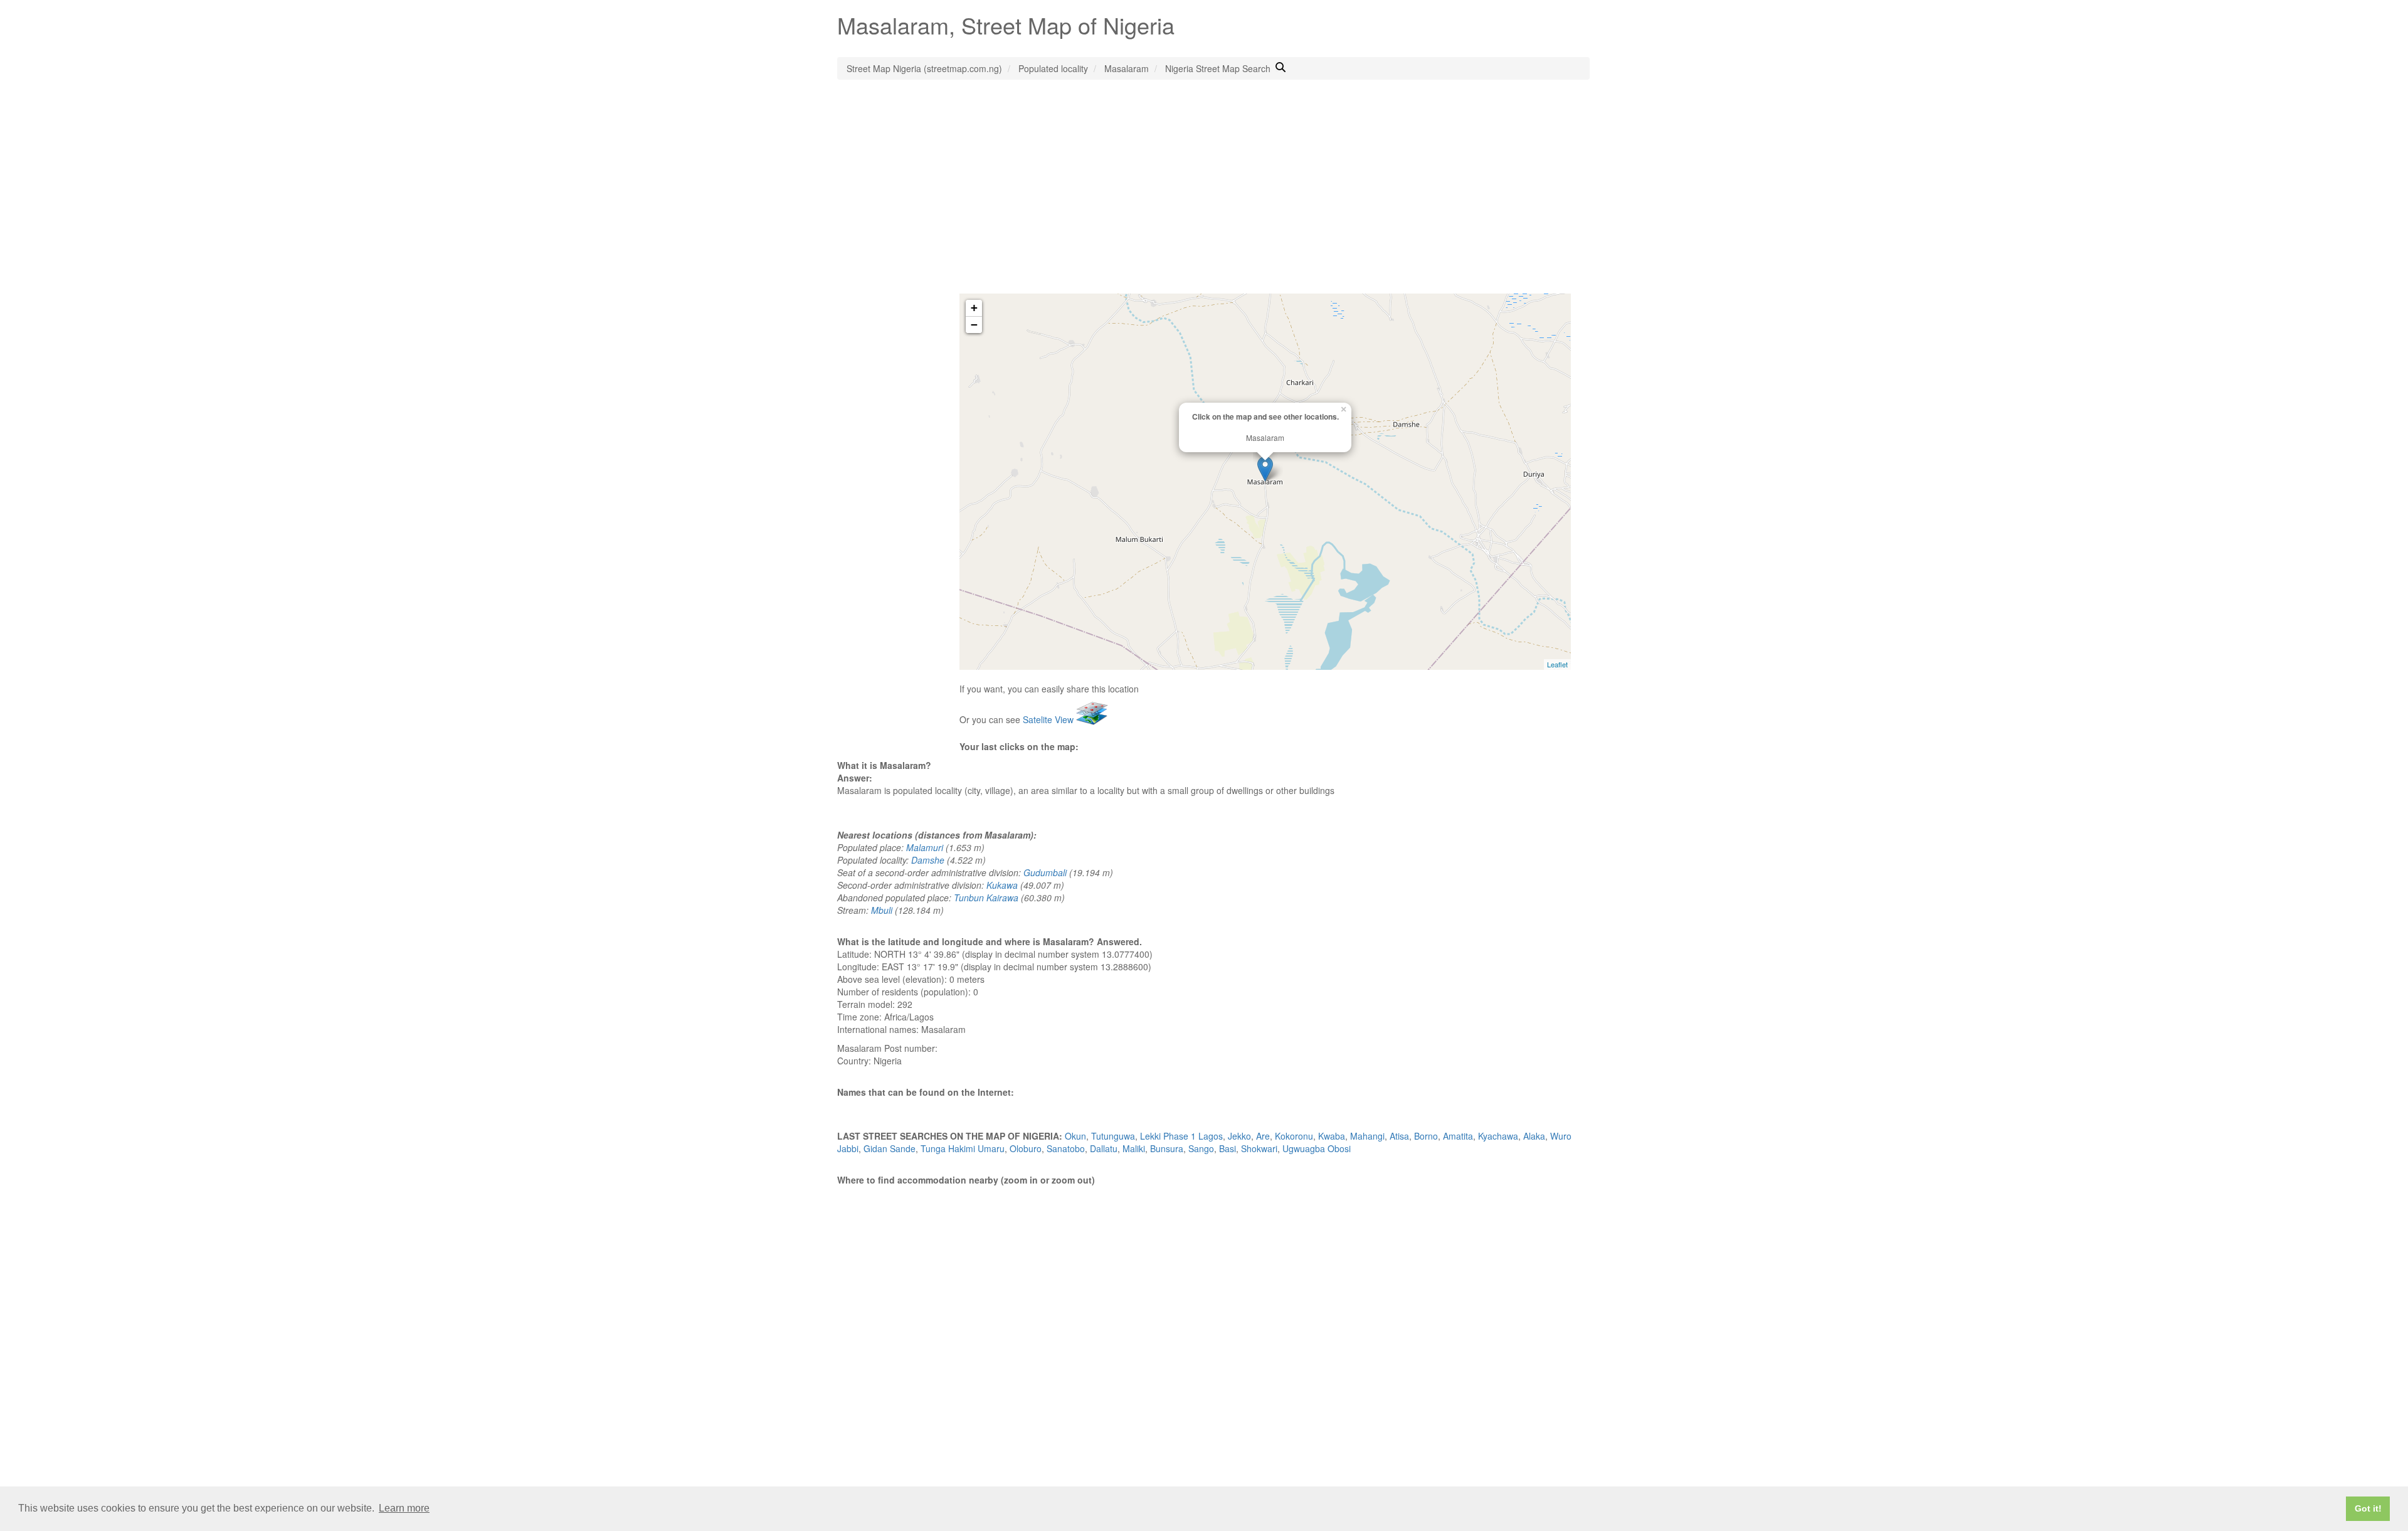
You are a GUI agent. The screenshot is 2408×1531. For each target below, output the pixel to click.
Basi (1228, 1148)
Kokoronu (1294, 1136)
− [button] (974, 325)
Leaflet (1557, 664)
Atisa (1399, 1136)
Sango (1201, 1148)
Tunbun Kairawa (986, 898)
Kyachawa (1498, 1136)
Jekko (1239, 1136)
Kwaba (1332, 1136)
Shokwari (1259, 1148)
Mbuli (882, 910)
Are (1263, 1136)
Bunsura (1167, 1148)
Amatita (1458, 1136)
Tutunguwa (1113, 1136)
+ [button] (974, 308)
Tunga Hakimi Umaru (963, 1148)
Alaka (1534, 1136)
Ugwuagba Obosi (1317, 1148)
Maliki (1134, 1148)
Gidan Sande (890, 1148)
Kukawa (1002, 885)
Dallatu (1104, 1148)
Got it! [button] (2368, 1508)
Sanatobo (1066, 1148)
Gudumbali (1045, 872)
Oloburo (1026, 1148)
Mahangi (1367, 1136)
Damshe (928, 860)
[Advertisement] (1204, 199)
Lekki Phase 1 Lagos (1181, 1136)
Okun (1075, 1136)
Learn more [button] (404, 1508)
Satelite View (1049, 719)
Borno (1426, 1136)
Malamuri (925, 847)
